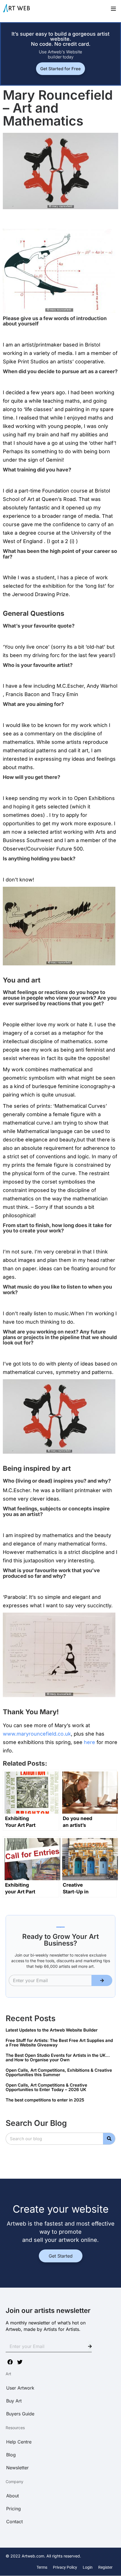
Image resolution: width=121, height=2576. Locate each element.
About (13, 2496)
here (89, 1742)
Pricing (14, 2509)
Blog (11, 2455)
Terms (42, 2567)
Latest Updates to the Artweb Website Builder (52, 2030)
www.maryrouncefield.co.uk (37, 1734)
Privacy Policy (65, 2567)
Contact (14, 2522)
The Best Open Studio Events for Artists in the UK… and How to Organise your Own (58, 2058)
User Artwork (20, 2388)
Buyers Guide (20, 2414)
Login (88, 2567)
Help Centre (19, 2442)
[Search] (109, 2139)
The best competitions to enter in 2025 (45, 2100)
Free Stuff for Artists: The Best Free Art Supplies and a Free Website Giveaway (59, 2043)
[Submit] (102, 1980)
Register (105, 2567)
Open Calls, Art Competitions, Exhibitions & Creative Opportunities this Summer (59, 2073)
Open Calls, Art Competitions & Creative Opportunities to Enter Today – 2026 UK (46, 2087)
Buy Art (14, 2401)
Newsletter (17, 2468)
